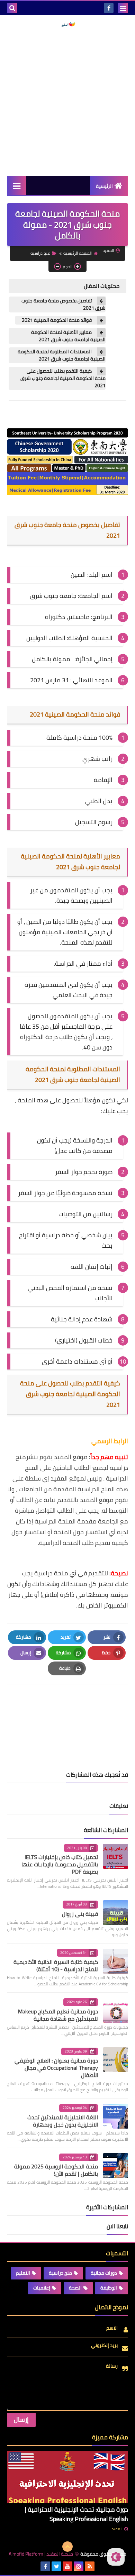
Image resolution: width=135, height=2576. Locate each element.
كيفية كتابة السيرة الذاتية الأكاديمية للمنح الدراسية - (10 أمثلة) (56, 1965)
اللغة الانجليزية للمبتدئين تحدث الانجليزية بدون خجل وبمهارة (63, 2121)
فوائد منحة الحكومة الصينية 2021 (57, 320)
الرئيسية (104, 186)
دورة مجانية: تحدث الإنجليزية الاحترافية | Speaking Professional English (76, 2514)
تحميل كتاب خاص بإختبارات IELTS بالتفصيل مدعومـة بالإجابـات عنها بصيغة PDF (60, 1864)
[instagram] (79, 2566)
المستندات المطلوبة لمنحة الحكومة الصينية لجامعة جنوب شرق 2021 (62, 355)
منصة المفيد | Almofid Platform (41, 2554)
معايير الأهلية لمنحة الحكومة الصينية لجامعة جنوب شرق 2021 (68, 336)
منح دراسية (40, 253)
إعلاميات (42, 2288)
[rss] (90, 2566)
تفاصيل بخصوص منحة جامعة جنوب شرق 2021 (64, 304)
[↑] (67, 2547)
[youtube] (67, 2566)
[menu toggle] (123, 8)
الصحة (75, 2288)
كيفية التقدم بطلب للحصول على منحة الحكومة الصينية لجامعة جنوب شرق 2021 (63, 378)
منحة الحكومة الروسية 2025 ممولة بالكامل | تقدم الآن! (56, 2170)
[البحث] (12, 8)
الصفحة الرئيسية (78, 253)
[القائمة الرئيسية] (16, 186)
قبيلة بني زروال (80, 1914)
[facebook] (109, 8)
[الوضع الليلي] (116, 2557)
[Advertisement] (67, 102)
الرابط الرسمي (110, 1441)
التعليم (23, 2273)
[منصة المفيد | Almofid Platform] (67, 25)
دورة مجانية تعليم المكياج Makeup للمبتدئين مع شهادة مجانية (58, 2015)
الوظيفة (109, 2288)
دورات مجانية (104, 2273)
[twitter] (56, 2566)
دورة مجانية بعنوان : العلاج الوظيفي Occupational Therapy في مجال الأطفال (56, 2068)
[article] (67, 1708)
